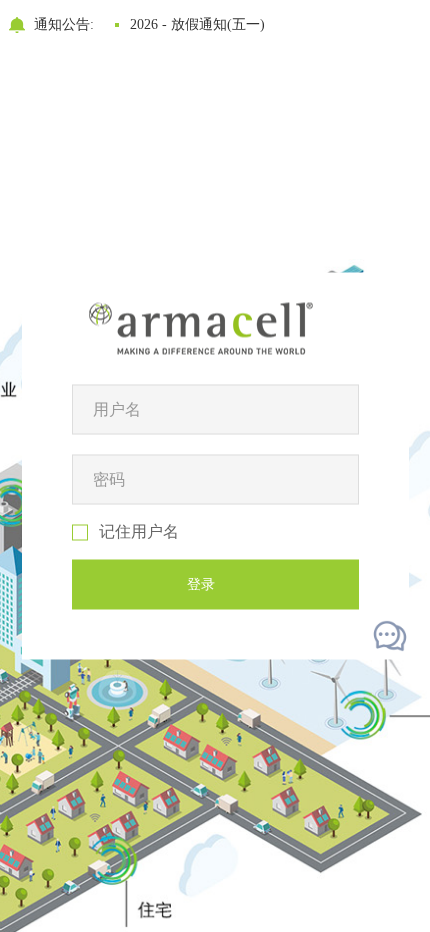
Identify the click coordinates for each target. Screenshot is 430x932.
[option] (260, 25)
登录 (201, 584)
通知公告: (64, 24)
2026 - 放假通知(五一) (197, 24)
